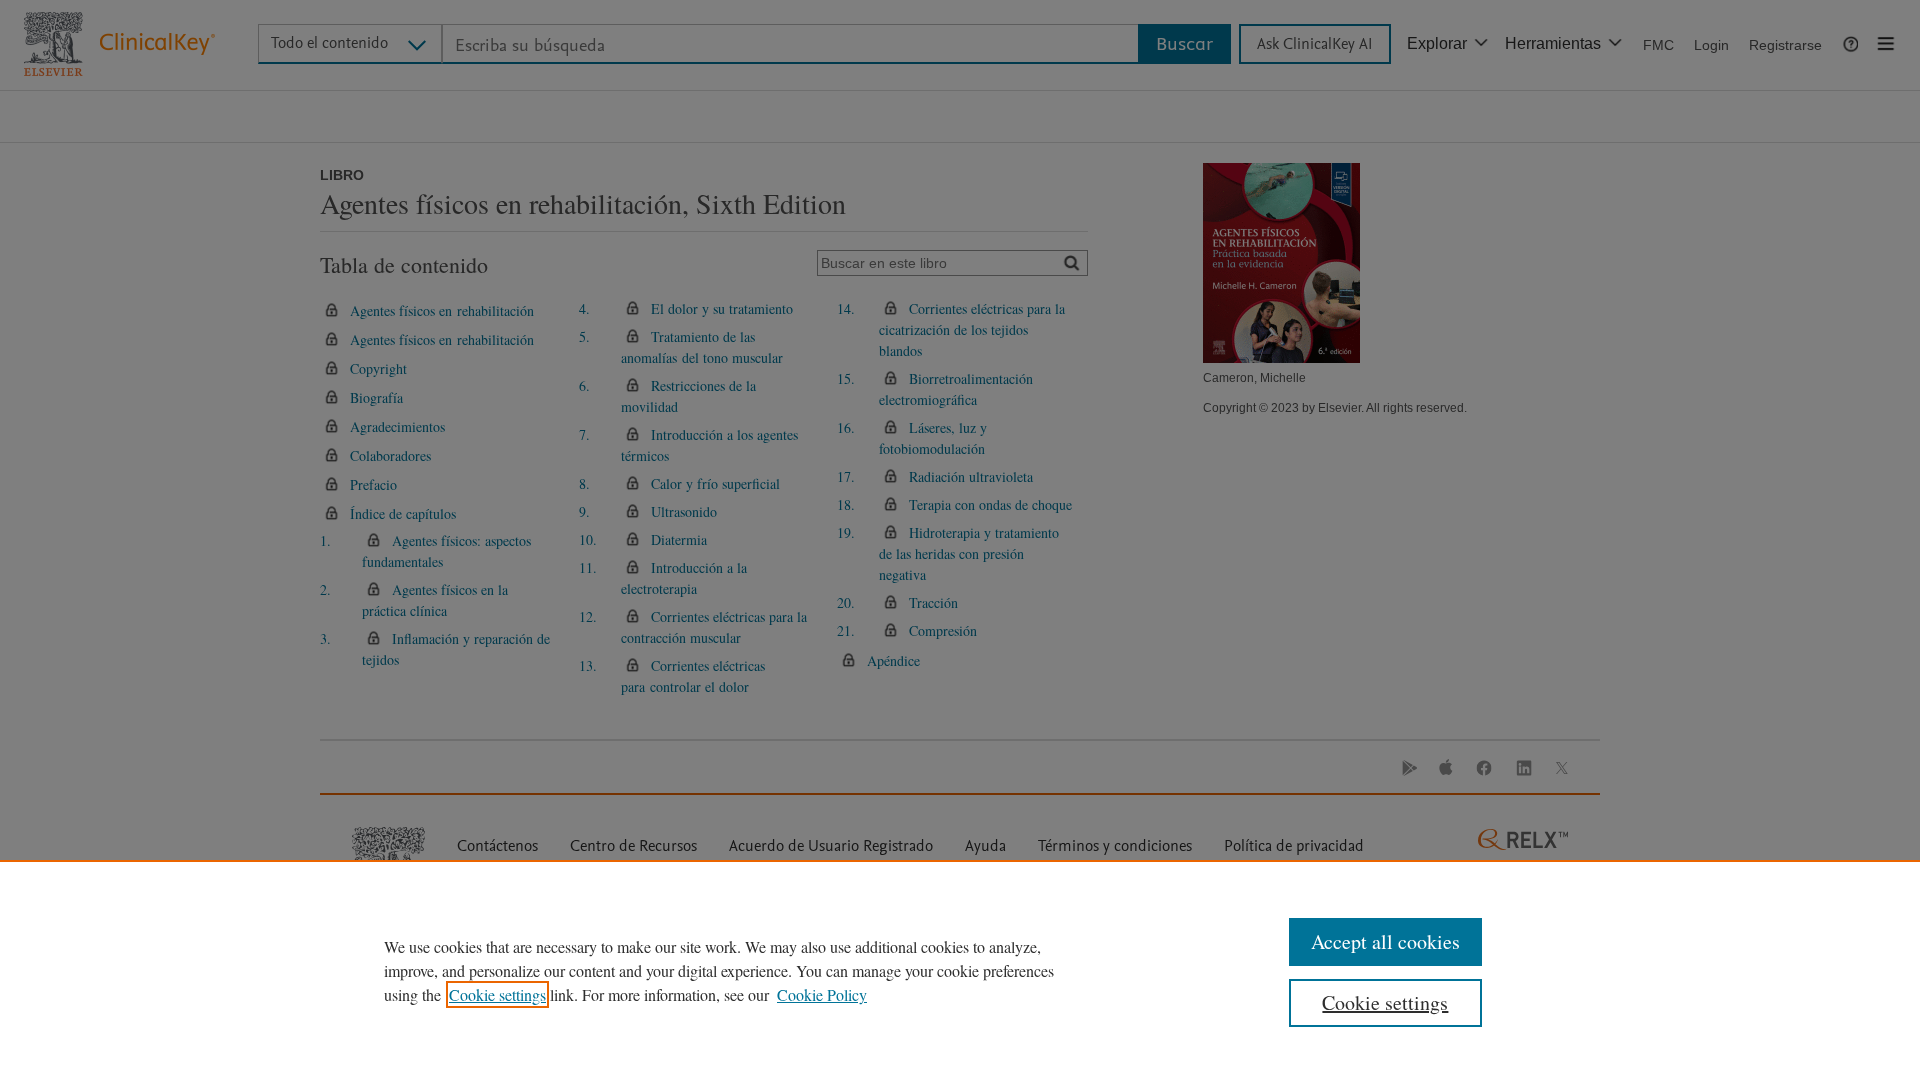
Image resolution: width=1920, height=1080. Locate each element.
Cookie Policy (822, 994)
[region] (960, 970)
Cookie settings (497, 994)
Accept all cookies (1385, 941)
